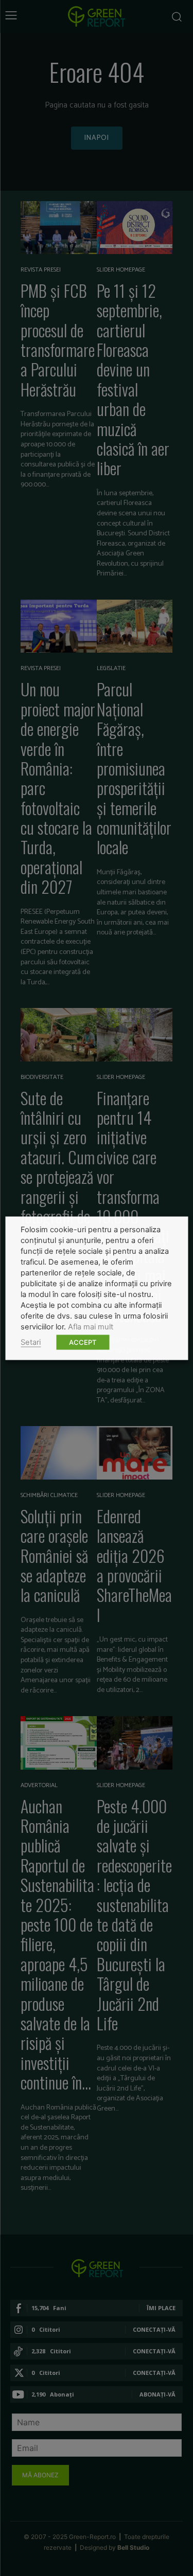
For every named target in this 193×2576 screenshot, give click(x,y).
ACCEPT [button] (83, 1342)
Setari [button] (31, 1342)
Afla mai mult (91, 1326)
